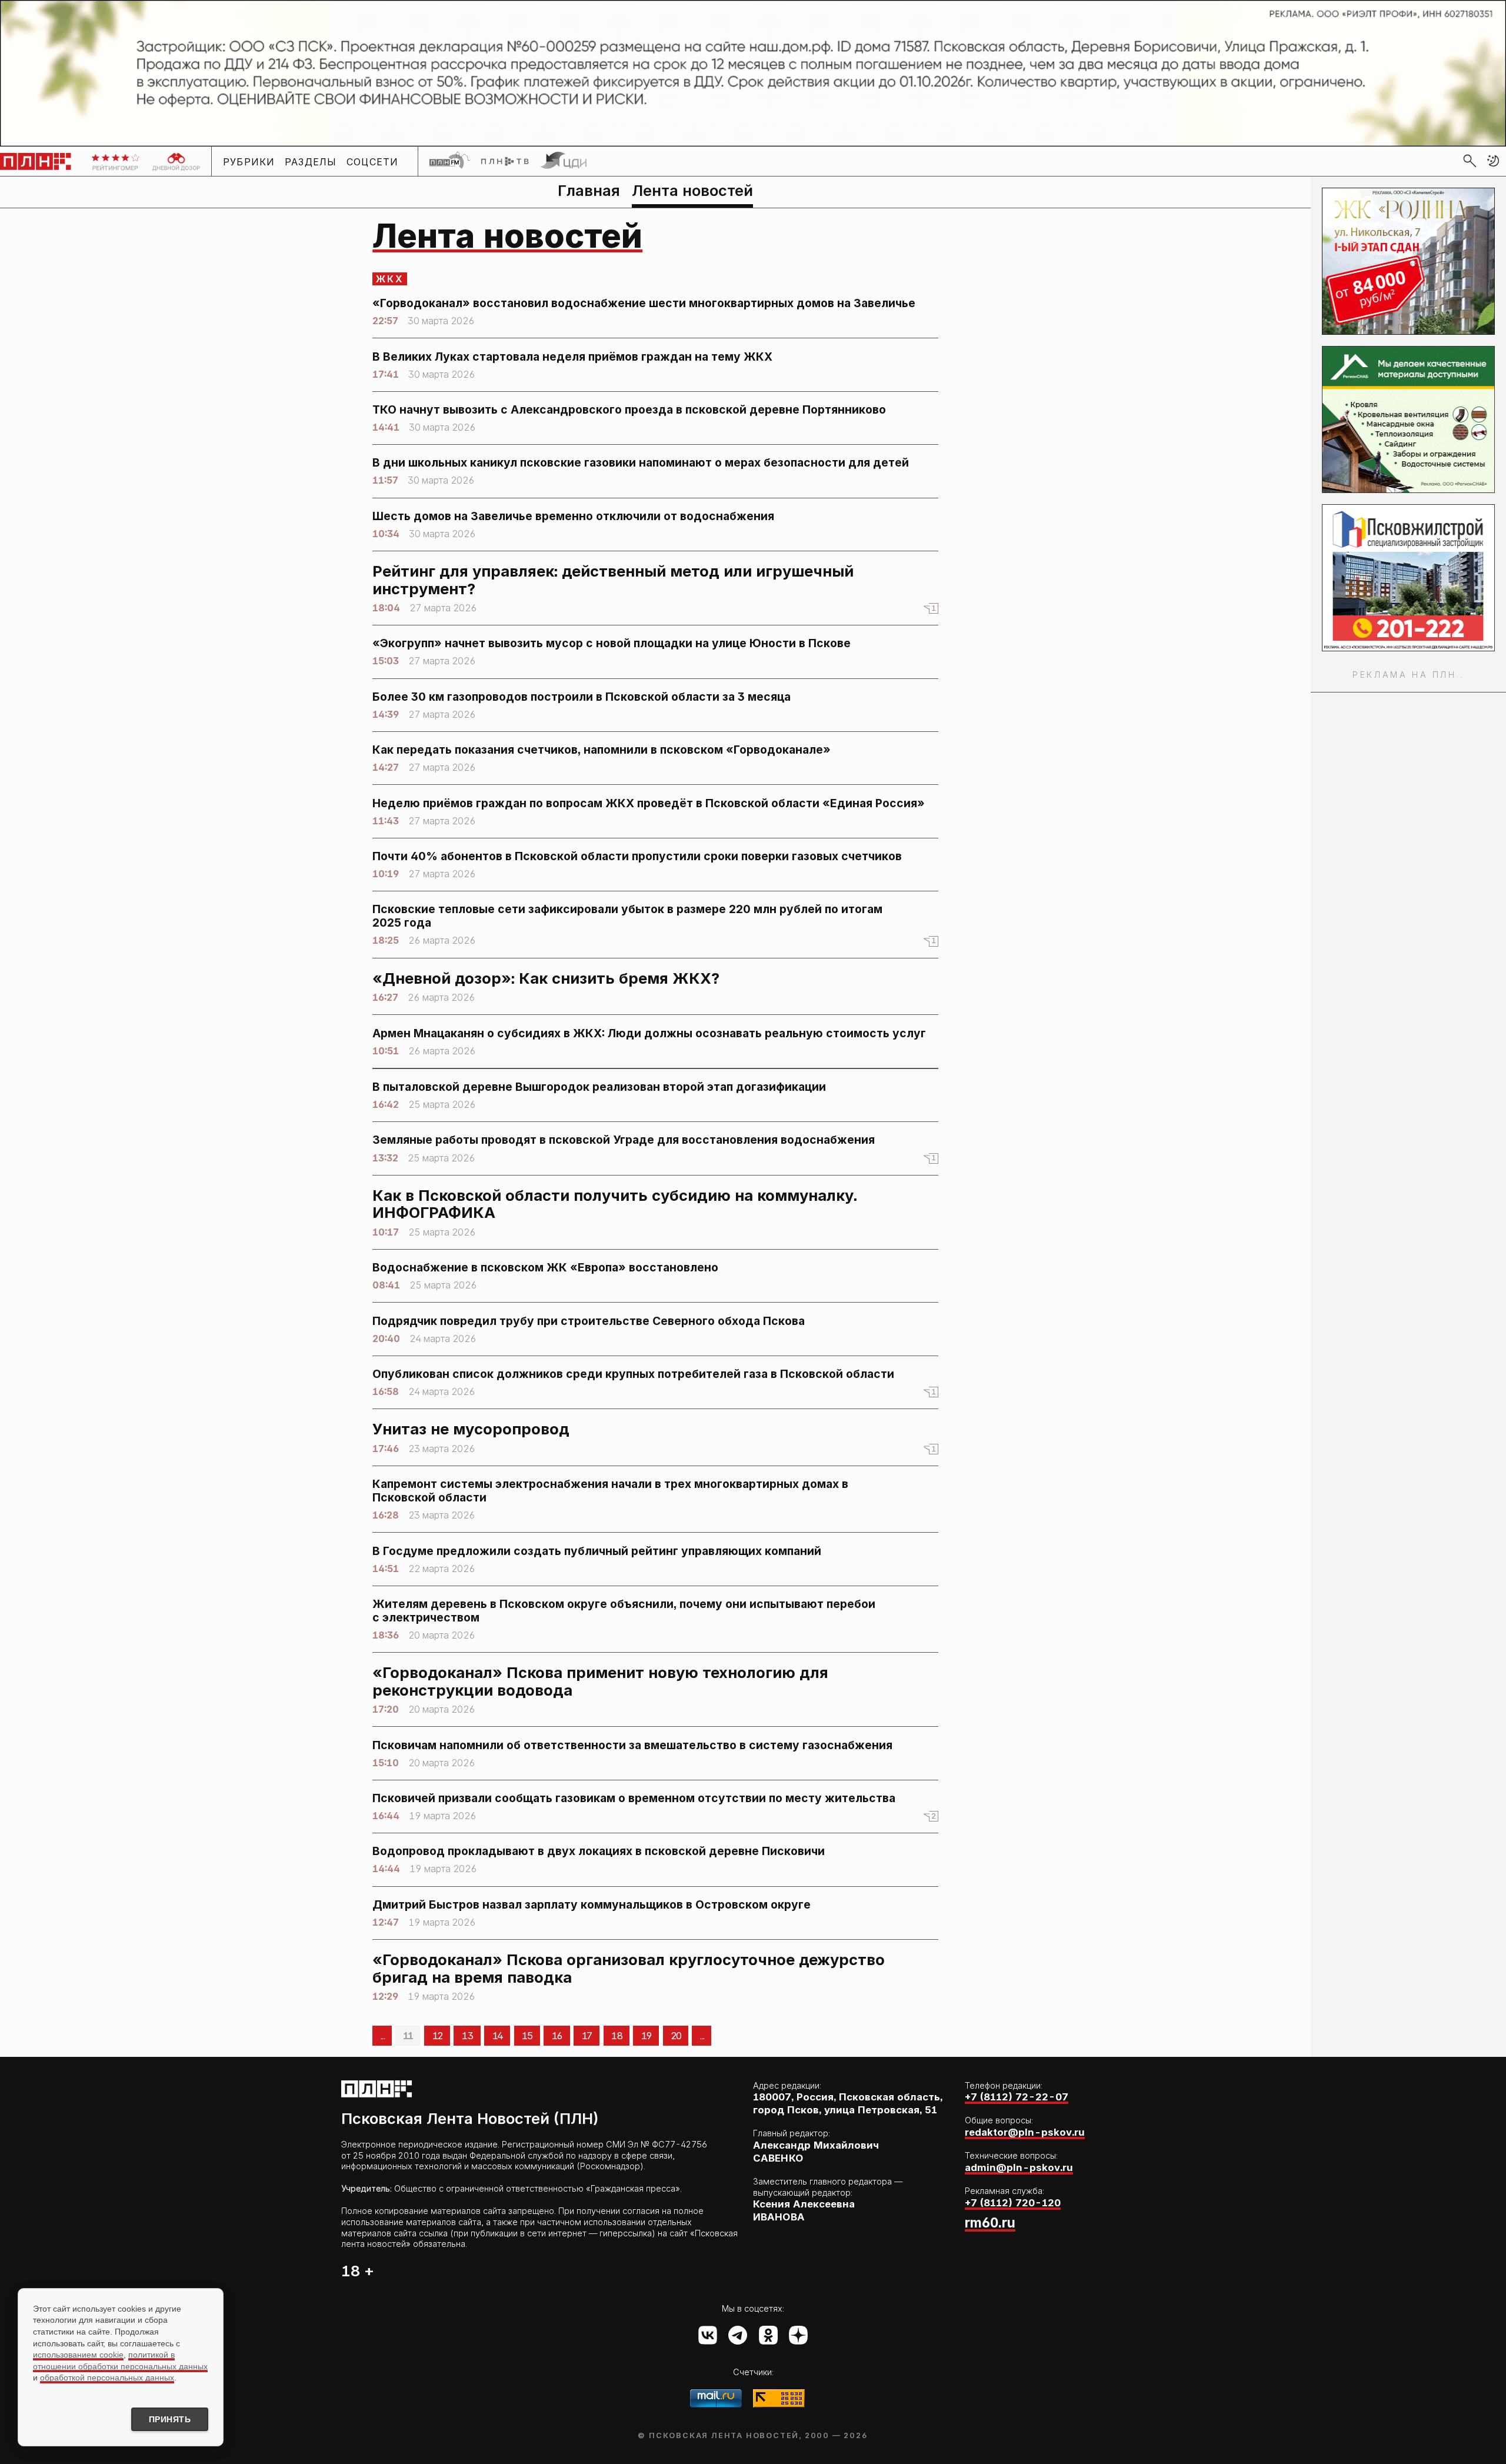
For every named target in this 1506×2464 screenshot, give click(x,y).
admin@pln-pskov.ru (1019, 2167)
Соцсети (373, 161)
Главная (589, 190)
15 (527, 2036)
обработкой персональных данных (107, 2378)
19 (646, 2036)
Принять (170, 2419)
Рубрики (249, 161)
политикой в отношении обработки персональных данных (120, 2360)
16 (557, 2036)
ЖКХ (390, 279)
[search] (1470, 161)
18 (616, 2036)
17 (587, 2036)
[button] (1493, 161)
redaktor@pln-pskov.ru (1025, 2132)
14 (497, 2036)
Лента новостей (692, 190)
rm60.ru (990, 2222)
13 (467, 2036)
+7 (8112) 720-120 (1013, 2203)
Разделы (311, 161)
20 (676, 2036)
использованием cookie (78, 2355)
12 (437, 2036)
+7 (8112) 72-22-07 (1017, 2097)
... (382, 2036)
